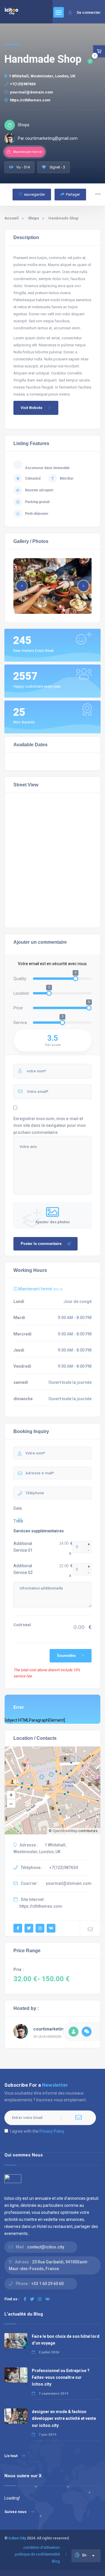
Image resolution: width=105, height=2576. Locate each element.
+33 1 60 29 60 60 (47, 2284)
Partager (73, 194)
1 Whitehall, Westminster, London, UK (42, 76)
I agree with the (37, 2131)
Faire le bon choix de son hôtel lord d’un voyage (66, 2340)
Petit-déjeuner (37, 514)
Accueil (12, 218)
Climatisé (33, 478)
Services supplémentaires (39, 1531)
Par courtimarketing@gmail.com (48, 138)
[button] (83, 586)
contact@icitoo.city (46, 2247)
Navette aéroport (39, 490)
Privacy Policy (52, 2131)
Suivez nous (15, 2512)
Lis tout (11, 2456)
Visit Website (32, 408)
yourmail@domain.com (32, 92)
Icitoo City (17, 2538)
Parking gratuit (37, 502)
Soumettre (66, 1656)
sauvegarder (34, 194)
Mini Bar (67, 478)
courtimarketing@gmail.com (62, 2029)
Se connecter (88, 12)
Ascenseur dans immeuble (47, 468)
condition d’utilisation (42, 2547)
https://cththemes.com (30, 100)
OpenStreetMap (65, 1831)
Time (18, 1521)
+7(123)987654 (23, 84)
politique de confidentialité (37, 2554)
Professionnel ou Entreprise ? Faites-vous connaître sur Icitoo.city (61, 2377)
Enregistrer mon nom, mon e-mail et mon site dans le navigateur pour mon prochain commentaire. (50, 1125)
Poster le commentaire (41, 1244)
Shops (34, 218)
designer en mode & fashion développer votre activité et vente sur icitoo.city (64, 2418)
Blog (56, 2561)
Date (18, 1508)
